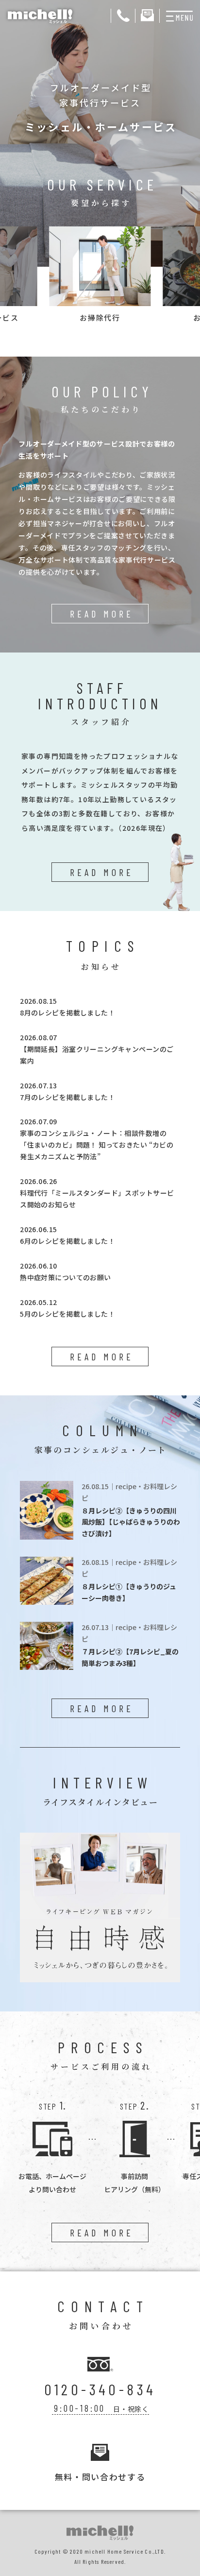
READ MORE (102, 614)
